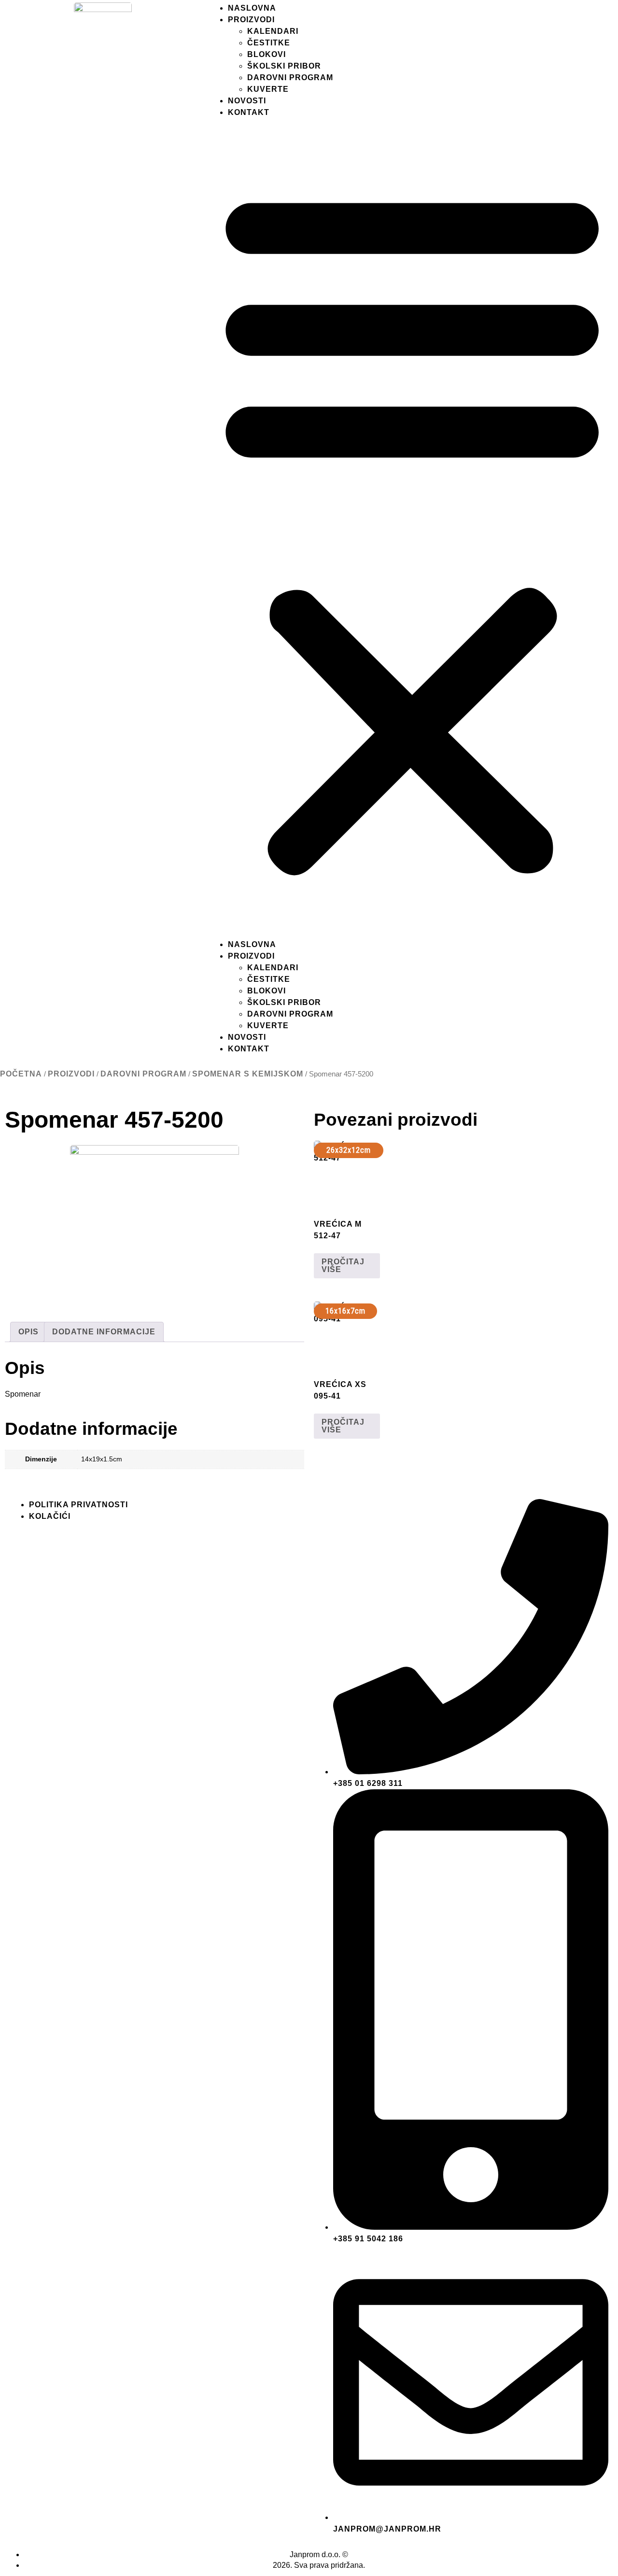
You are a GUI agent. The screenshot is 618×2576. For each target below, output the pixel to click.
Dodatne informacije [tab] (104, 1332)
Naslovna (252, 8)
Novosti (247, 101)
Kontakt (249, 112)
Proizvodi (251, 20)
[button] (412, 529)
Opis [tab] (28, 1332)
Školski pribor (284, 66)
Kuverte (268, 89)
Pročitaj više (343, 1266)
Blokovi (267, 54)
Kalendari (273, 31)
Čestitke (269, 43)
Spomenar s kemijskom (248, 1074)
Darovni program (290, 78)
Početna (21, 1074)
